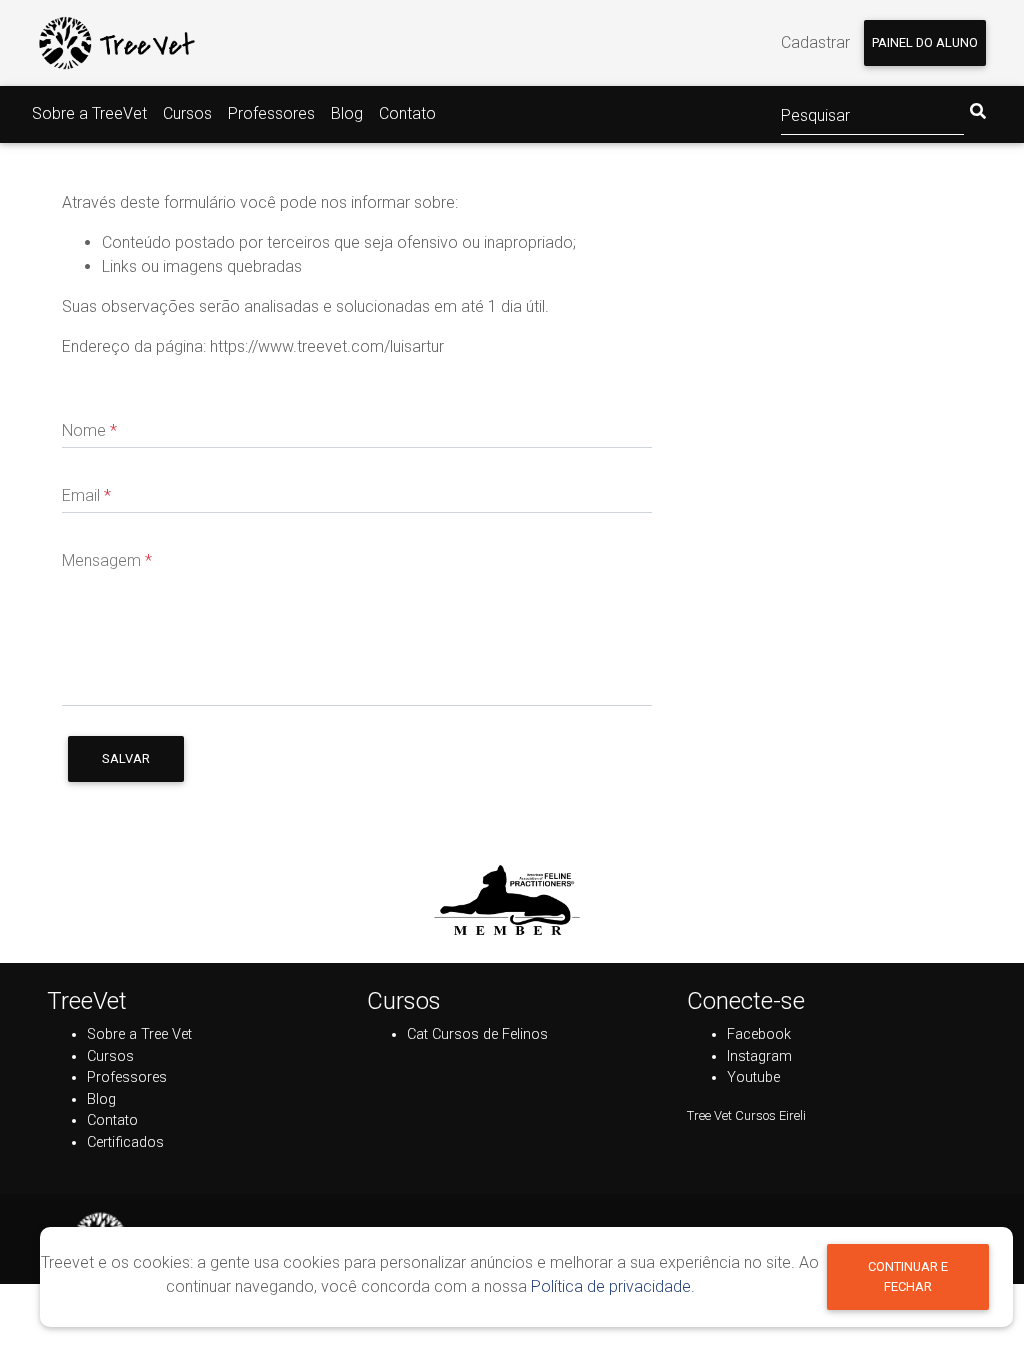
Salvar (126, 758)
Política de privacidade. (613, 1286)
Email (86, 495)
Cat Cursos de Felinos (477, 1034)
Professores (271, 113)
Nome (89, 430)
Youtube (753, 1077)
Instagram (759, 1056)
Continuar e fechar (908, 1276)
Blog (347, 113)
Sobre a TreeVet (89, 113)
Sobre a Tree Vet (139, 1034)
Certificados (125, 1142)
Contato (407, 113)
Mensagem (107, 560)
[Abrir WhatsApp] (974, 1315)
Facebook (759, 1034)
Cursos (187, 113)
